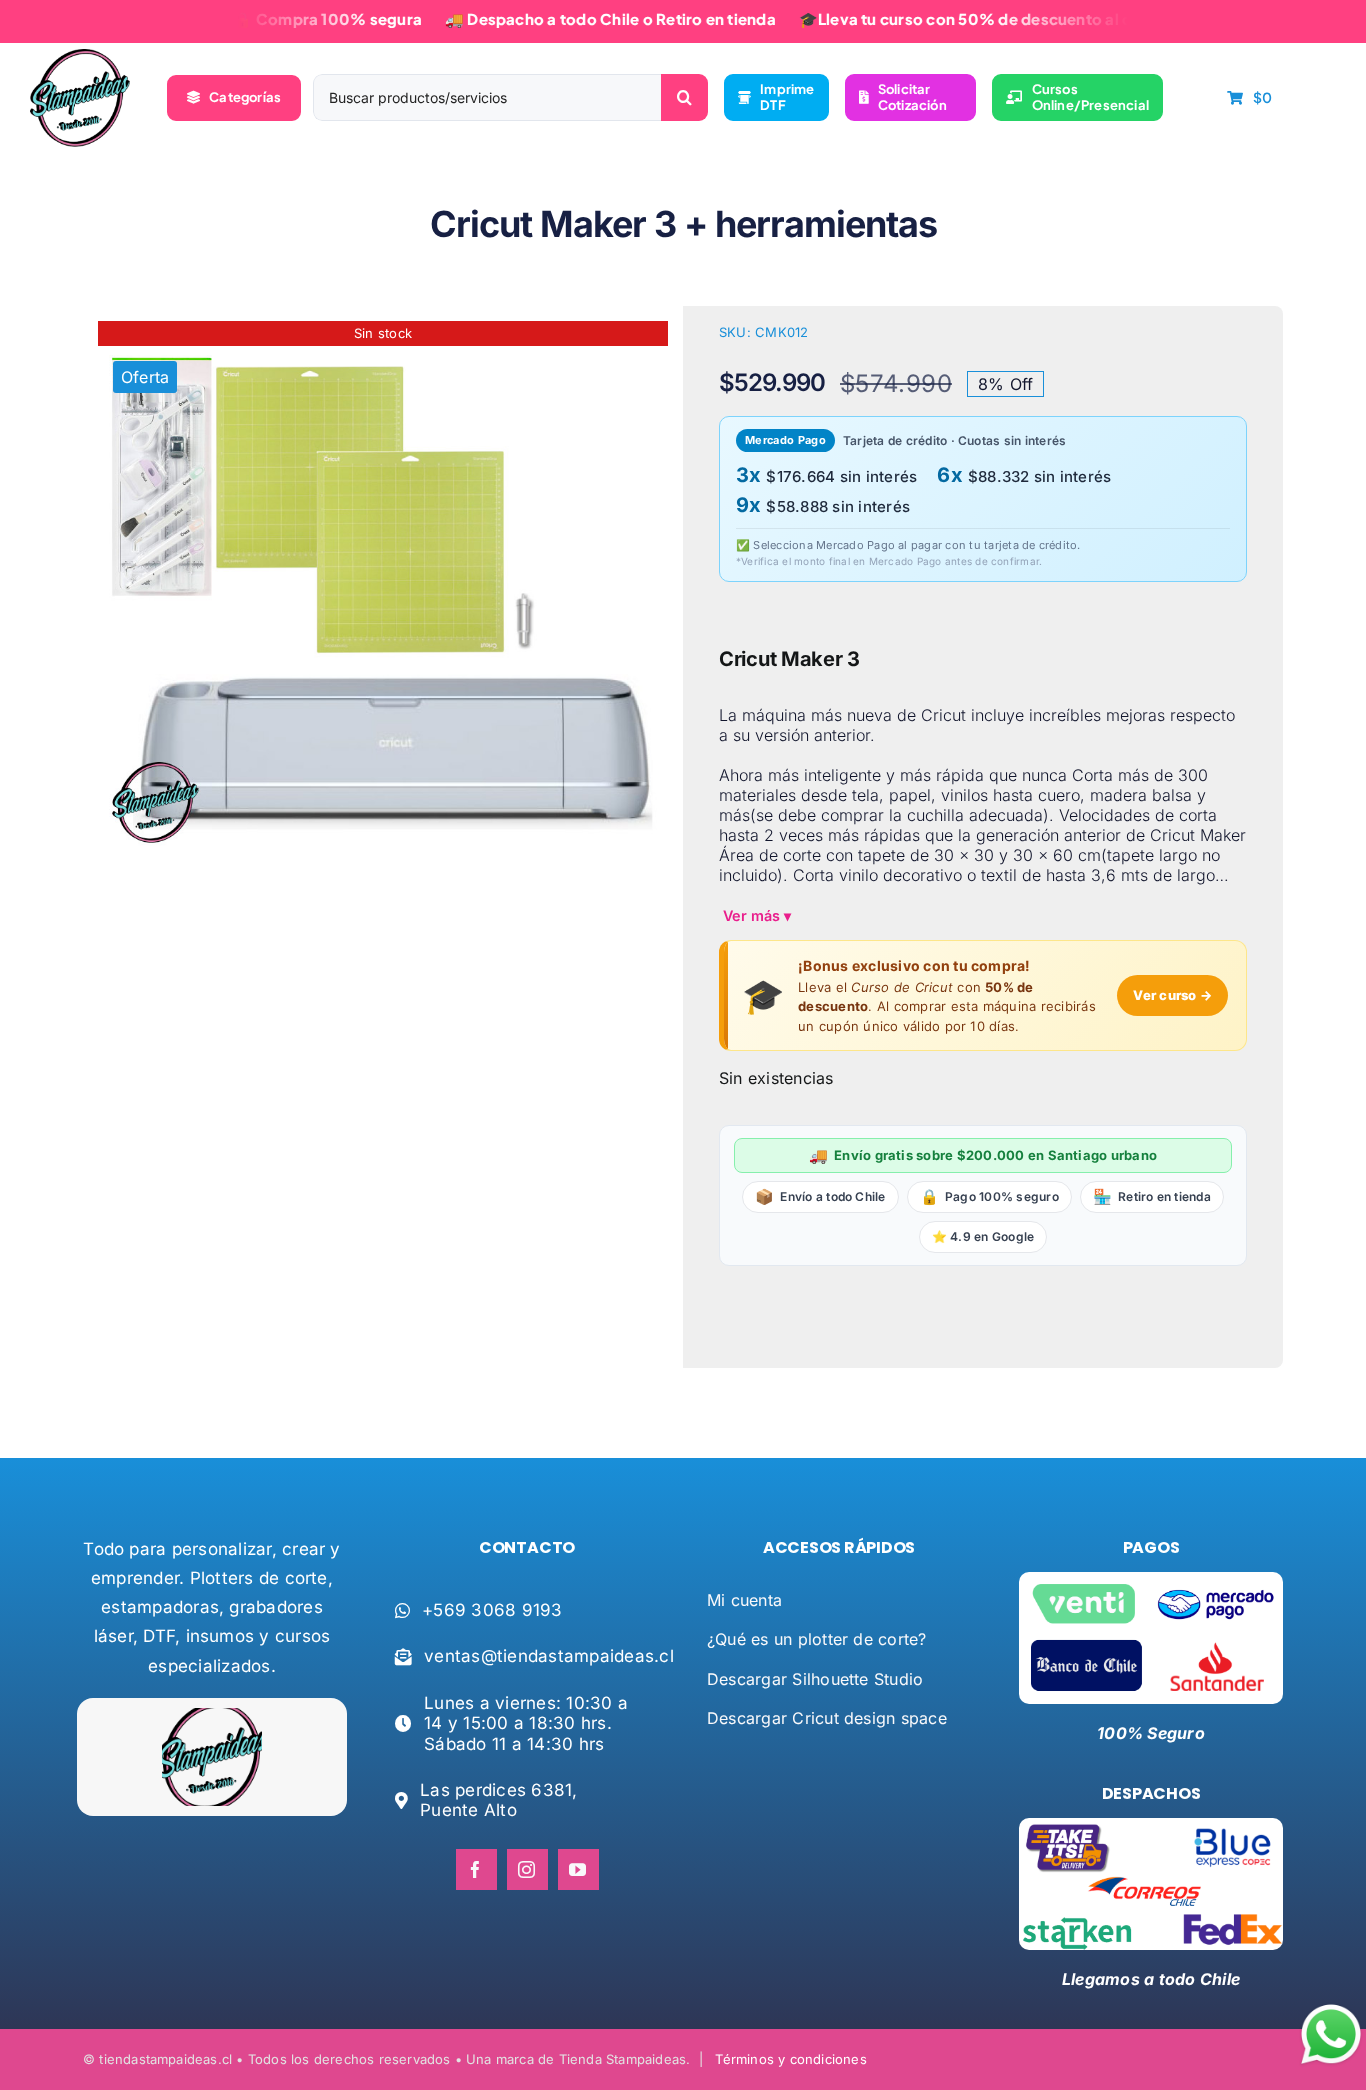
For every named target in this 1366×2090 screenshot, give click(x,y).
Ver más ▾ (757, 915)
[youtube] (578, 1869)
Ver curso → (1172, 995)
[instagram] (527, 1869)
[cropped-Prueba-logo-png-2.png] (80, 57)
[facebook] (476, 1869)
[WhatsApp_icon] (1331, 2008)
